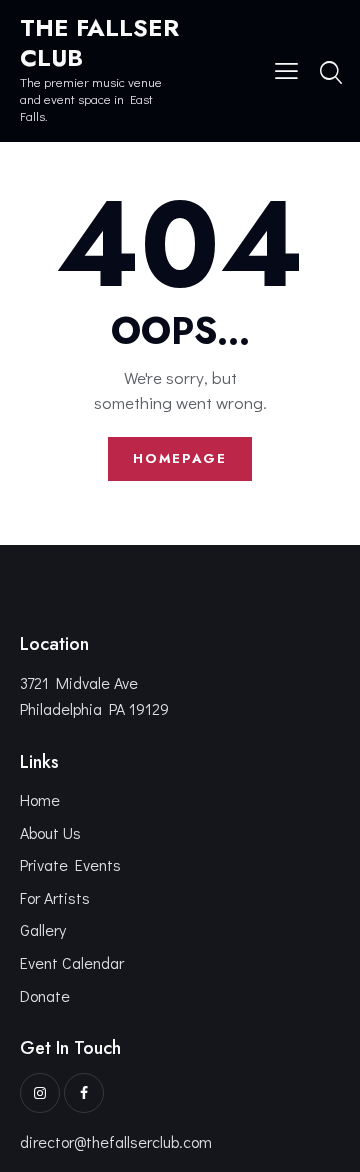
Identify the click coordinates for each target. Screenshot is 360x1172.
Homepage (180, 458)
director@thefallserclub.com (116, 1141)
